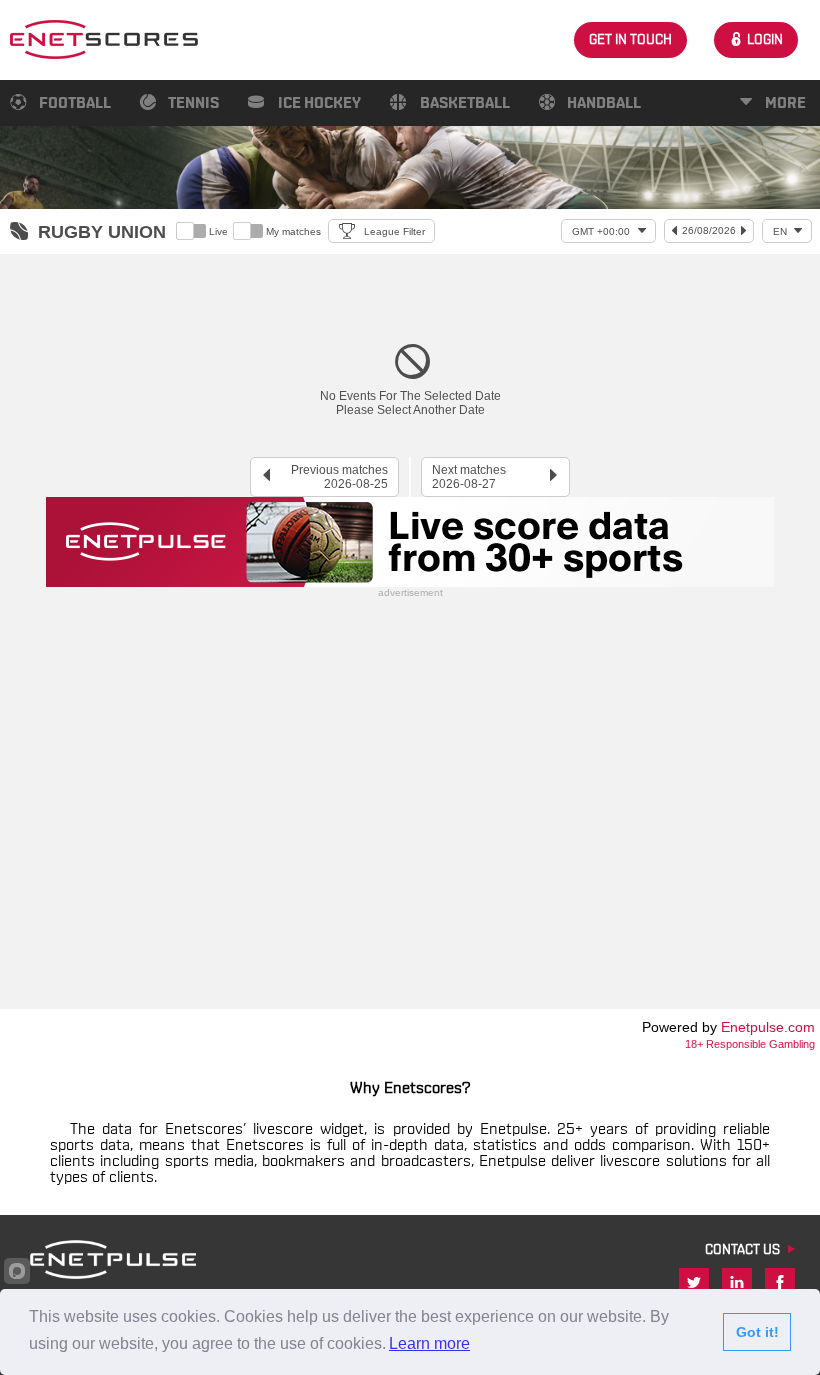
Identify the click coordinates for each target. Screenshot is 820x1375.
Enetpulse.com (768, 1027)
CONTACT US (742, 1250)
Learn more (429, 1343)
